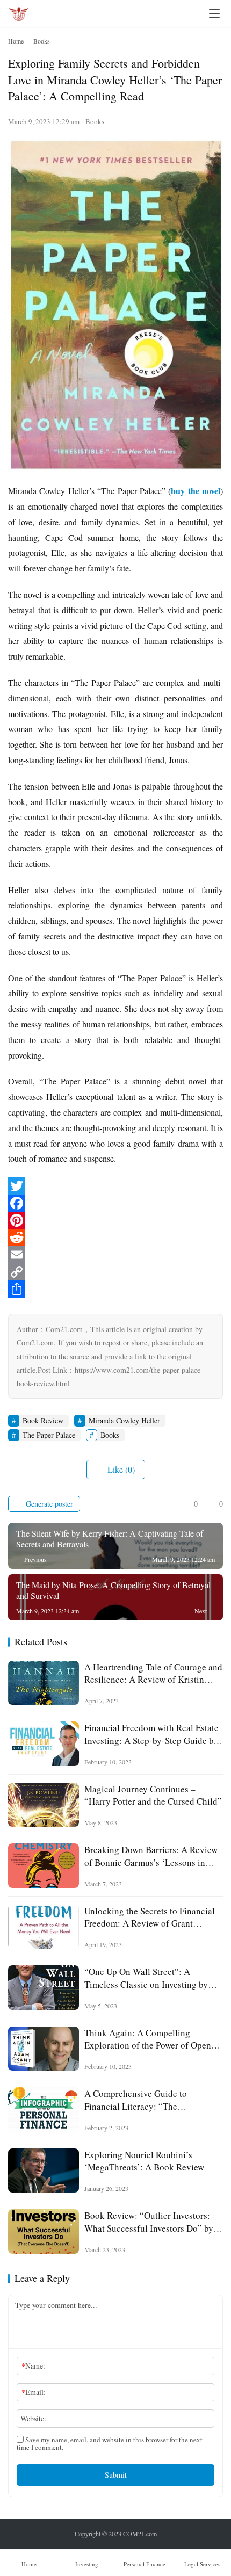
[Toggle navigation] (214, 13)
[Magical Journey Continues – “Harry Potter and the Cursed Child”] (44, 1805)
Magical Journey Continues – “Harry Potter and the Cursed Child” (153, 1795)
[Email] (115, 1255)
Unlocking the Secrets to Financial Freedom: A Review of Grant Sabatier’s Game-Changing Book (150, 1917)
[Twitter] (115, 1186)
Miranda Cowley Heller (124, 1420)
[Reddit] (115, 1238)
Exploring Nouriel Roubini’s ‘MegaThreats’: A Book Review (144, 2161)
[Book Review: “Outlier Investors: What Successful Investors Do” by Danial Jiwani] (44, 2231)
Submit (116, 2475)
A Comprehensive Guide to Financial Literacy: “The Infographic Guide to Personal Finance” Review (142, 2100)
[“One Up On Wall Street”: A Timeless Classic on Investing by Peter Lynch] (44, 1988)
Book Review (43, 1420)
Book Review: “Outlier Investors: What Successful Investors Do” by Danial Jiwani (149, 2222)
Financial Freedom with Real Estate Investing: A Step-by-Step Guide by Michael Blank (151, 1734)
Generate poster (48, 1504)
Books (95, 121)
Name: (33, 2366)
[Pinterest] (115, 1220)
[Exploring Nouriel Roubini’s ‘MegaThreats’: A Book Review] (44, 2171)
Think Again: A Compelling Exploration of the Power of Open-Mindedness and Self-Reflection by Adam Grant (151, 2039)
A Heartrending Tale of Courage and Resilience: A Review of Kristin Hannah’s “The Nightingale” (153, 1673)
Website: (33, 2418)
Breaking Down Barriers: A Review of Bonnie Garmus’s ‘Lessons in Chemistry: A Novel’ (151, 1856)
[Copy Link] (115, 1272)
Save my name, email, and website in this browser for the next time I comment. (110, 2443)
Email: (34, 2392)
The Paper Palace (49, 1435)
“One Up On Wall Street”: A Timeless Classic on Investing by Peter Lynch (146, 1978)
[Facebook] (115, 1203)
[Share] (115, 1289)
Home (16, 41)
